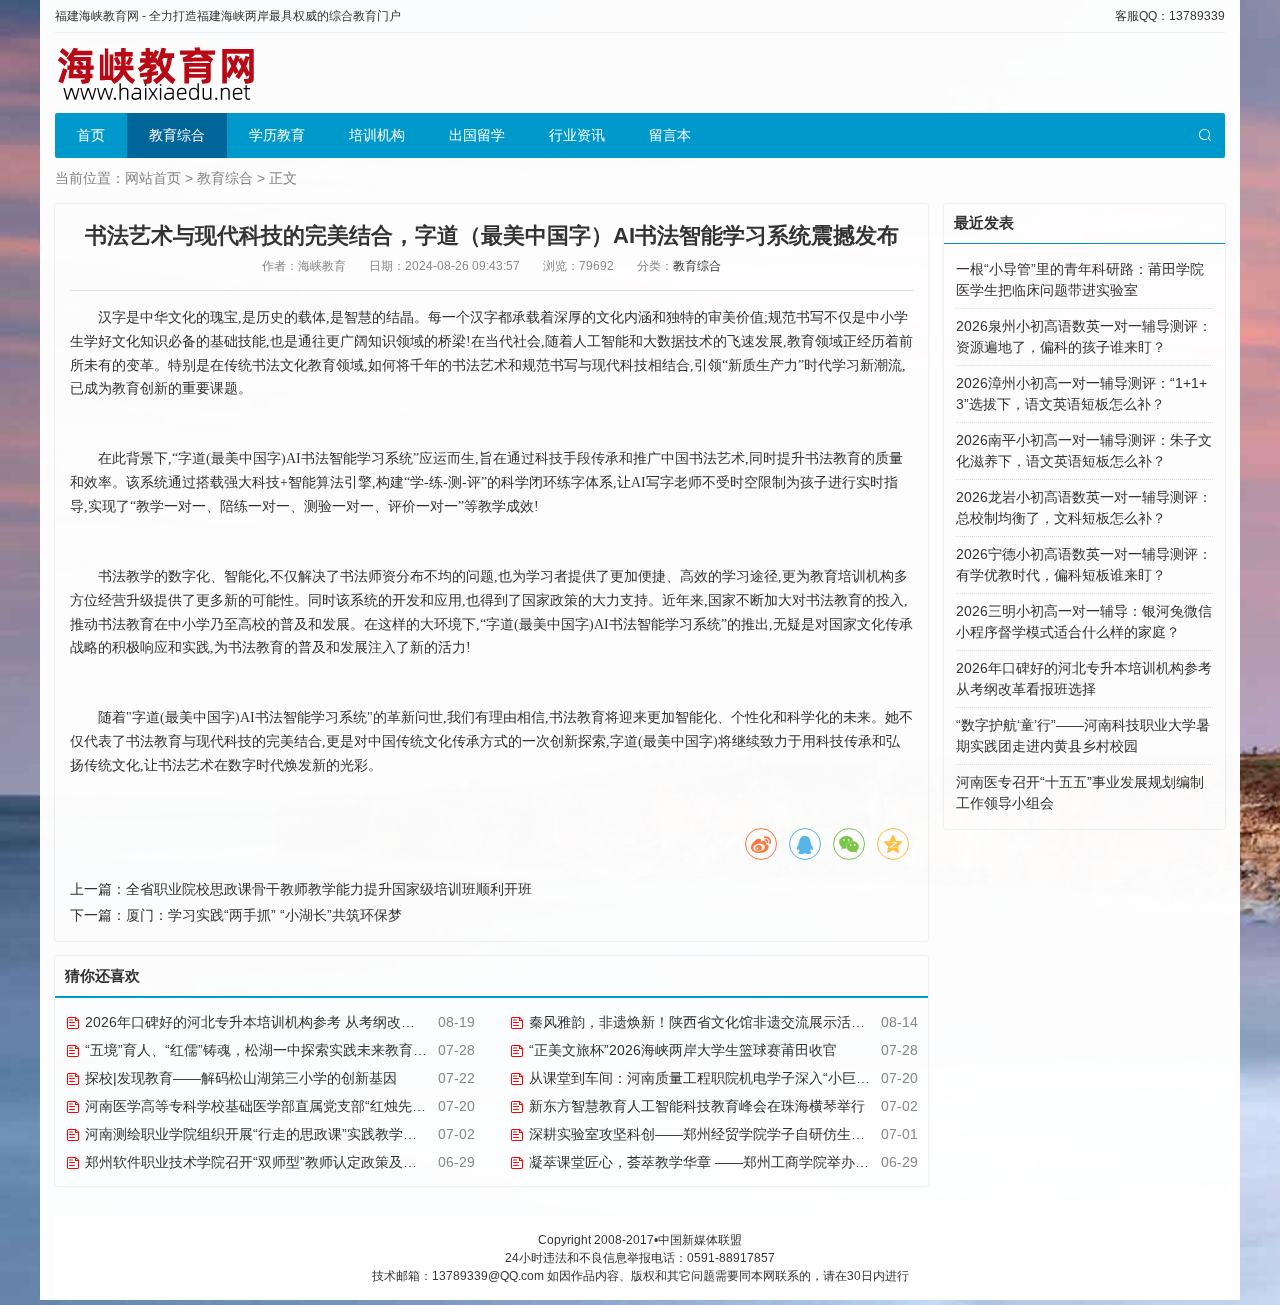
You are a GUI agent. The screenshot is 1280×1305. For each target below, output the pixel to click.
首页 (91, 135)
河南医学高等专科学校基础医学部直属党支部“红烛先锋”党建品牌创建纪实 (312, 1106)
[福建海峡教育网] (155, 73)
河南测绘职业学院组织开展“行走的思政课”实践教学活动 (256, 1134)
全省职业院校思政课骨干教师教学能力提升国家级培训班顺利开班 (329, 889)
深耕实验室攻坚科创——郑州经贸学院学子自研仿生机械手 (709, 1134)
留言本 (670, 135)
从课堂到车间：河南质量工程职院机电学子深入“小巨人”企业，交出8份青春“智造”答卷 (793, 1078)
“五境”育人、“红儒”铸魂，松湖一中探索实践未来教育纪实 (261, 1050)
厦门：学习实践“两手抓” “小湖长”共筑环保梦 (264, 915)
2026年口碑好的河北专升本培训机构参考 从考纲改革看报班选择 (283, 1022)
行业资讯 (577, 135)
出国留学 (477, 135)
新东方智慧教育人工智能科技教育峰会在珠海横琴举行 (695, 1106)
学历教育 (277, 135)
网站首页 (153, 178)
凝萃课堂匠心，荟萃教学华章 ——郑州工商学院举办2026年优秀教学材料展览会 (776, 1162)
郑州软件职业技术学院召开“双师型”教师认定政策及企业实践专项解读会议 (312, 1162)
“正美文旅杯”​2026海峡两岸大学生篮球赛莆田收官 (681, 1050)
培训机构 (377, 135)
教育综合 (177, 135)
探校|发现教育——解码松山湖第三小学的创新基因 (239, 1078)
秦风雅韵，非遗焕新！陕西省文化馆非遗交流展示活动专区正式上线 (737, 1022)
